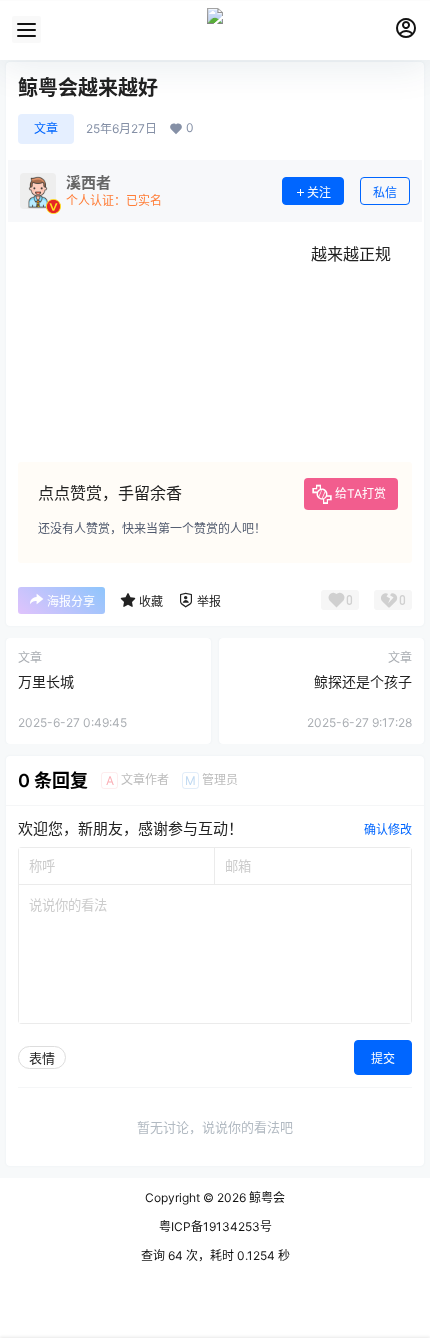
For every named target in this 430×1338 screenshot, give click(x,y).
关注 (319, 192)
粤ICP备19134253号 (215, 1226)
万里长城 (46, 681)
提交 (383, 1058)
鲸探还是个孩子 (363, 681)
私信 (385, 192)
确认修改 (388, 829)
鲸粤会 (265, 1197)
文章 (46, 128)
